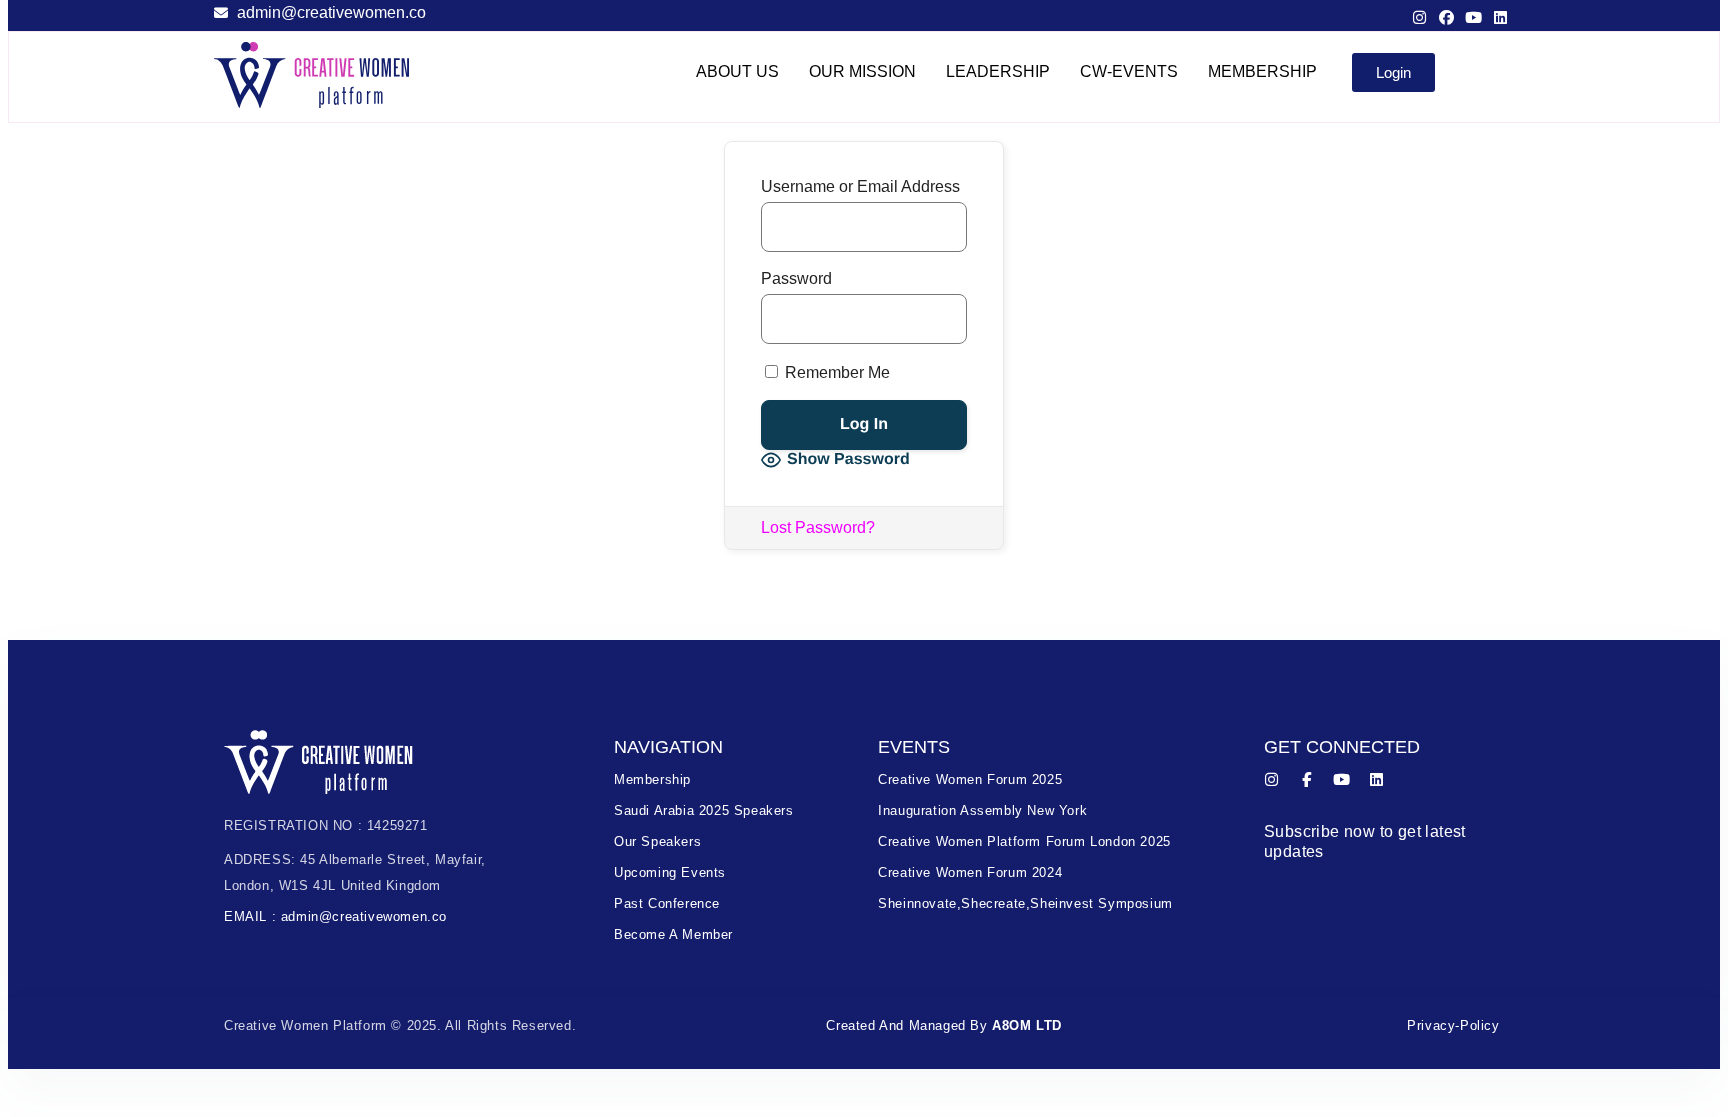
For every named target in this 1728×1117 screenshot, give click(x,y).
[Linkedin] (1500, 17)
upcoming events (670, 872)
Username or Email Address (860, 186)
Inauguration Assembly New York (982, 810)
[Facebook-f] (1306, 779)
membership (652, 779)
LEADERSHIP (998, 71)
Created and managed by (944, 1025)
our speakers (657, 841)
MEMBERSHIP (1262, 71)
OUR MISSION (862, 71)
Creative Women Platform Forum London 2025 (1024, 841)
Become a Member (673, 934)
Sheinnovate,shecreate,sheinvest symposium (1025, 903)
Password (796, 278)
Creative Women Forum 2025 (970, 779)
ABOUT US (737, 71)
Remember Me (835, 372)
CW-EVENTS (1129, 71)
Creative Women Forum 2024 (970, 872)
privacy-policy (1453, 1025)
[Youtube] (1473, 17)
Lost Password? (818, 527)
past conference (667, 903)
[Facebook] (1446, 17)
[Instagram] (1419, 17)
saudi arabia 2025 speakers (704, 810)
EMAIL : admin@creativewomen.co (335, 916)
